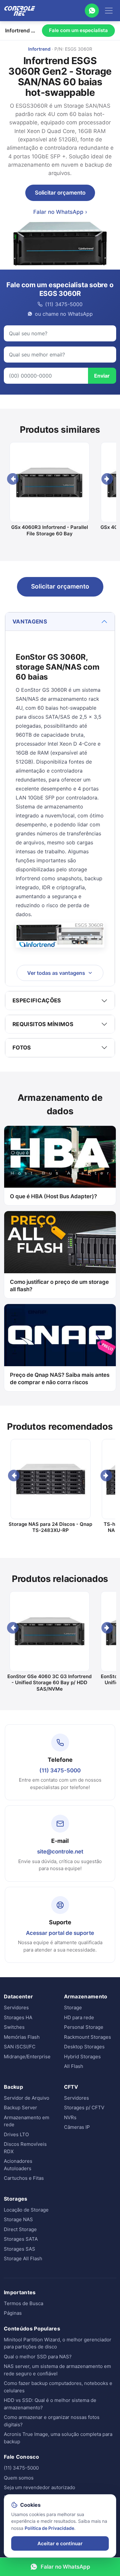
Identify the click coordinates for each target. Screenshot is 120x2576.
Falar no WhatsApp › (60, 212)
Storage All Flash (23, 2258)
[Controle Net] (20, 11)
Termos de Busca (24, 2303)
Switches (14, 2027)
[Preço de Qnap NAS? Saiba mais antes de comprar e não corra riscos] (60, 1335)
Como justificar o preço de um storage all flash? (59, 1286)
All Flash (74, 2066)
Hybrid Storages (82, 2057)
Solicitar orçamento (60, 193)
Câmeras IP (77, 2127)
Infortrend (39, 49)
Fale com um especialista (78, 30)
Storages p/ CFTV (84, 2108)
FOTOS (22, 1048)
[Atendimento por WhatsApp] (92, 11)
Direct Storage (20, 2229)
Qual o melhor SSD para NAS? (38, 2357)
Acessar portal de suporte (60, 1933)
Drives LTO (16, 2134)
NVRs (70, 2117)
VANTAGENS (30, 622)
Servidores (16, 2007)
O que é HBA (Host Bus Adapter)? (53, 1196)
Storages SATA (21, 2239)
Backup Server (20, 2108)
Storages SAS (20, 2249)
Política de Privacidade (49, 2528)
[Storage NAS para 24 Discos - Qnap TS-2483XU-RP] (50, 1479)
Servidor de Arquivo (27, 2098)
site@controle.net (60, 1852)
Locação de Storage (26, 2210)
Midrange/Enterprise (27, 2057)
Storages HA (18, 2017)
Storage (73, 2007)
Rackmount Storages (88, 2037)
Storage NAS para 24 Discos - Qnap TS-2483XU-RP (50, 1527)
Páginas (13, 2313)
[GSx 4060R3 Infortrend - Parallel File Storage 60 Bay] (49, 482)
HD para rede (79, 2017)
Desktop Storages (84, 2047)
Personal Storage (84, 2027)
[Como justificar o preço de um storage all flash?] (60, 1242)
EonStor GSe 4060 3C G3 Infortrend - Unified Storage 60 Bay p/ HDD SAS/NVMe (49, 1683)
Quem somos (19, 2478)
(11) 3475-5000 (60, 1770)
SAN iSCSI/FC (20, 2047)
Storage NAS (18, 2219)
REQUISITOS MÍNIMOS (43, 1024)
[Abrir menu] (109, 11)
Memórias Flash (22, 2037)
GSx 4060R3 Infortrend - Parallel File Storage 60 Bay (50, 530)
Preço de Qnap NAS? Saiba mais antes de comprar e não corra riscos (60, 1379)
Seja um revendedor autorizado (40, 2487)
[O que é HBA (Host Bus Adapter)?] (60, 1157)
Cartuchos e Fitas (24, 2178)
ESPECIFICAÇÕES (37, 1000)
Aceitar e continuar (60, 2543)
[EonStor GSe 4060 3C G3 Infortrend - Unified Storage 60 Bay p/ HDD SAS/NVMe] (49, 1631)
